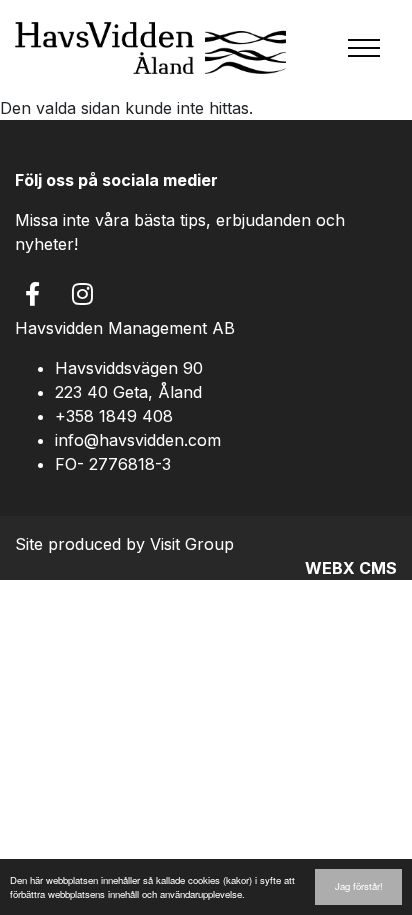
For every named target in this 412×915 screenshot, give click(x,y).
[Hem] (150, 48)
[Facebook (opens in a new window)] (32, 294)
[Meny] (364, 48)
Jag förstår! (359, 886)
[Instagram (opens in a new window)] (82, 294)
